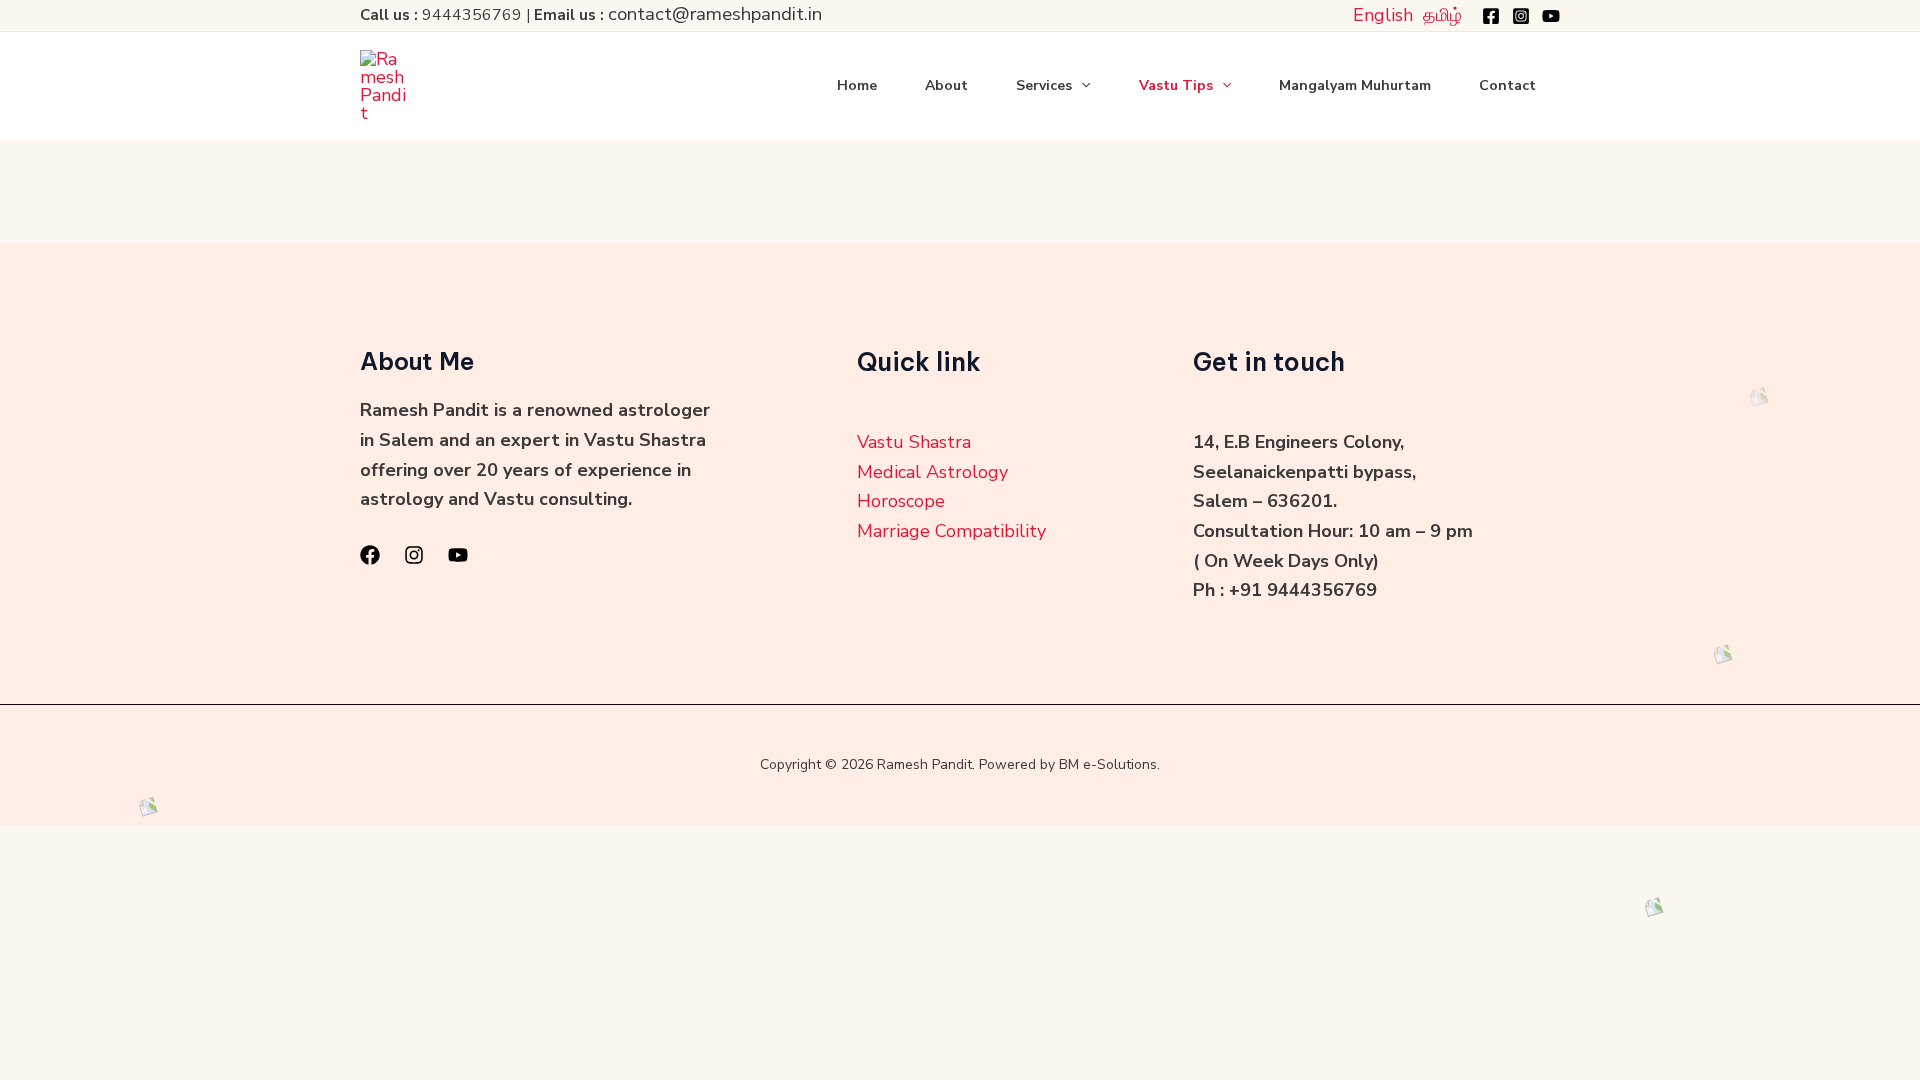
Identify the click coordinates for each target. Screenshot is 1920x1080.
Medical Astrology (932, 472)
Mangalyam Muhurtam (1355, 85)
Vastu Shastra (914, 442)
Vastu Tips (1176, 85)
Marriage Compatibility (951, 531)
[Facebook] (1491, 16)
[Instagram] (1521, 16)
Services (1044, 85)
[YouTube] (1551, 16)
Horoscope (901, 501)
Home (857, 85)
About (946, 85)
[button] (1081, 86)
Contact (1507, 85)
